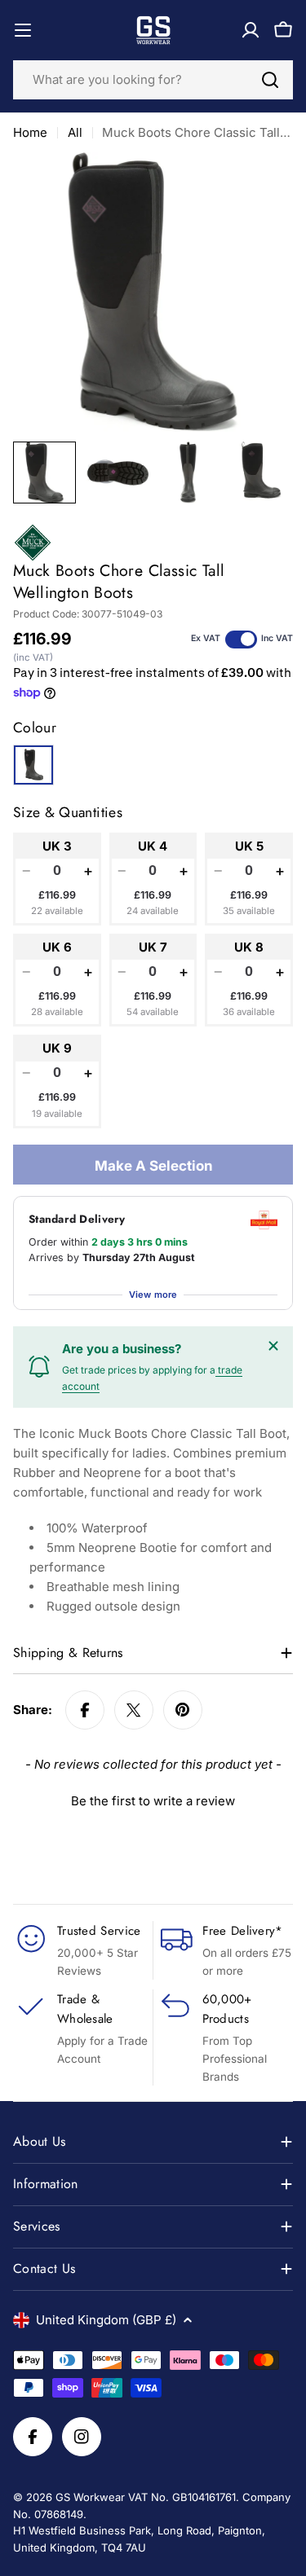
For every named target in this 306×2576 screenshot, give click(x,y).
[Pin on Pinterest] (183, 1710)
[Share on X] (134, 1710)
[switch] (241, 640)
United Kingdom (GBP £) (106, 2320)
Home (30, 132)
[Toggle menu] (23, 30)
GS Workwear (90, 2497)
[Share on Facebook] (85, 1710)
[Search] (270, 80)
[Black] (33, 765)
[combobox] (153, 80)
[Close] (273, 1346)
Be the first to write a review (153, 1801)
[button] (153, 1799)
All (75, 132)
